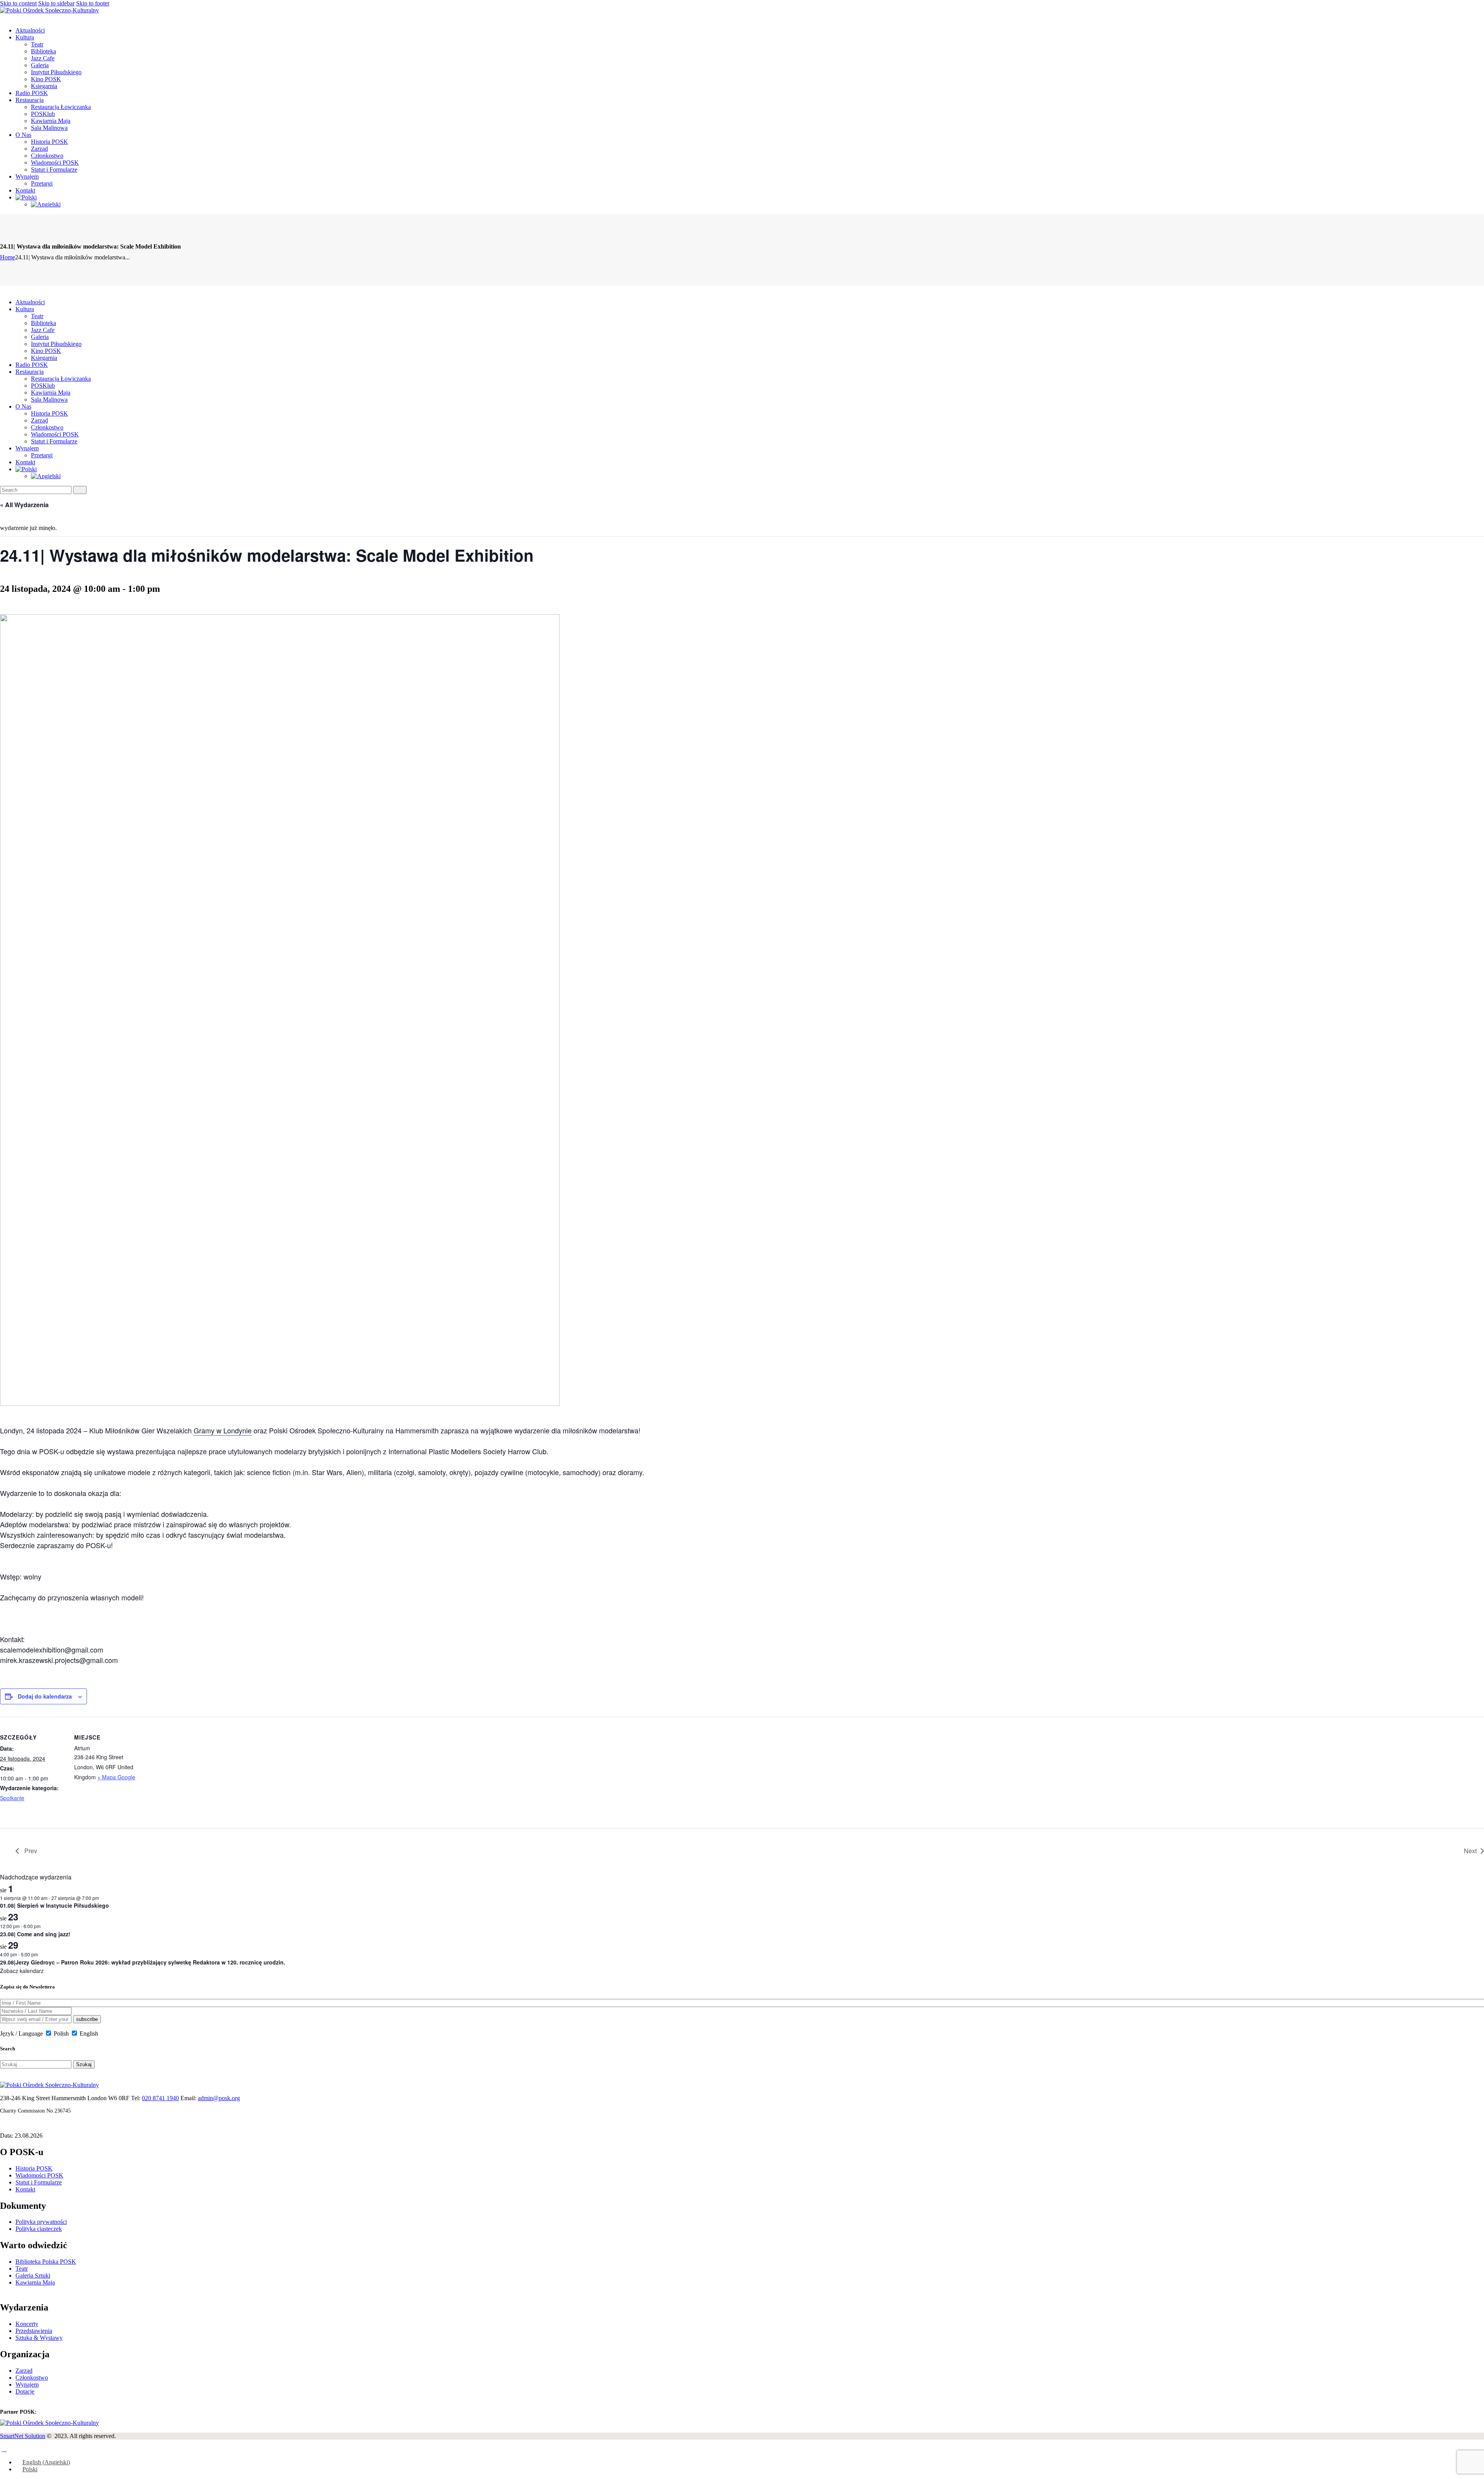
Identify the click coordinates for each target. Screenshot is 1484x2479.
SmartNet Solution (23, 2436)
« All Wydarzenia (24, 505)
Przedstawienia (34, 2331)
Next (1470, 1851)
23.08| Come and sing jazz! (35, 1934)
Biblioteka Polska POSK (46, 2262)
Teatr (22, 2269)
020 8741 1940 (160, 2098)
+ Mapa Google (116, 1777)
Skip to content (18, 3)
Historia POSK (34, 2168)
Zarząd (24, 2371)
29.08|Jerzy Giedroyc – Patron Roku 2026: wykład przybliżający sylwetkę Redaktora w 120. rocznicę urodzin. (143, 1962)
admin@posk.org (219, 2098)
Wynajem (27, 2384)
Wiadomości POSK (39, 2175)
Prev (30, 1851)
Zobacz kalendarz (22, 1971)
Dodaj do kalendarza (45, 1696)
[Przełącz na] (26, 197)
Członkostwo (32, 2378)
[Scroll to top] (4, 2449)
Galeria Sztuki (33, 2275)
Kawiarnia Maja (35, 2282)
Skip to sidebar (56, 3)
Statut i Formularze (39, 2182)
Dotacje (25, 2391)
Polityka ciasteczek (39, 2229)
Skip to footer (93, 3)
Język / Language (21, 2033)
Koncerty (27, 2324)
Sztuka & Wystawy (39, 2338)
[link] (223, 1430)
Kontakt (25, 2189)
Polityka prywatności (41, 2222)
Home (8, 257)
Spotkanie (12, 1798)
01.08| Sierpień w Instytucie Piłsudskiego (54, 1905)
